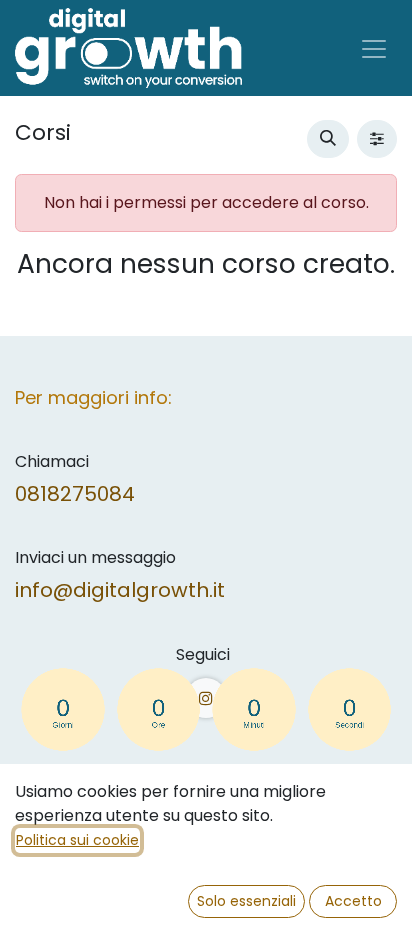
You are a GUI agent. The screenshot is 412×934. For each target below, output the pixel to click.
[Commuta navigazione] (374, 48)
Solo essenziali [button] (246, 901)
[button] (328, 139)
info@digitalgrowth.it (120, 590)
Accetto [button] (353, 901)
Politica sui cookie (77, 840)
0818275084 (75, 494)
